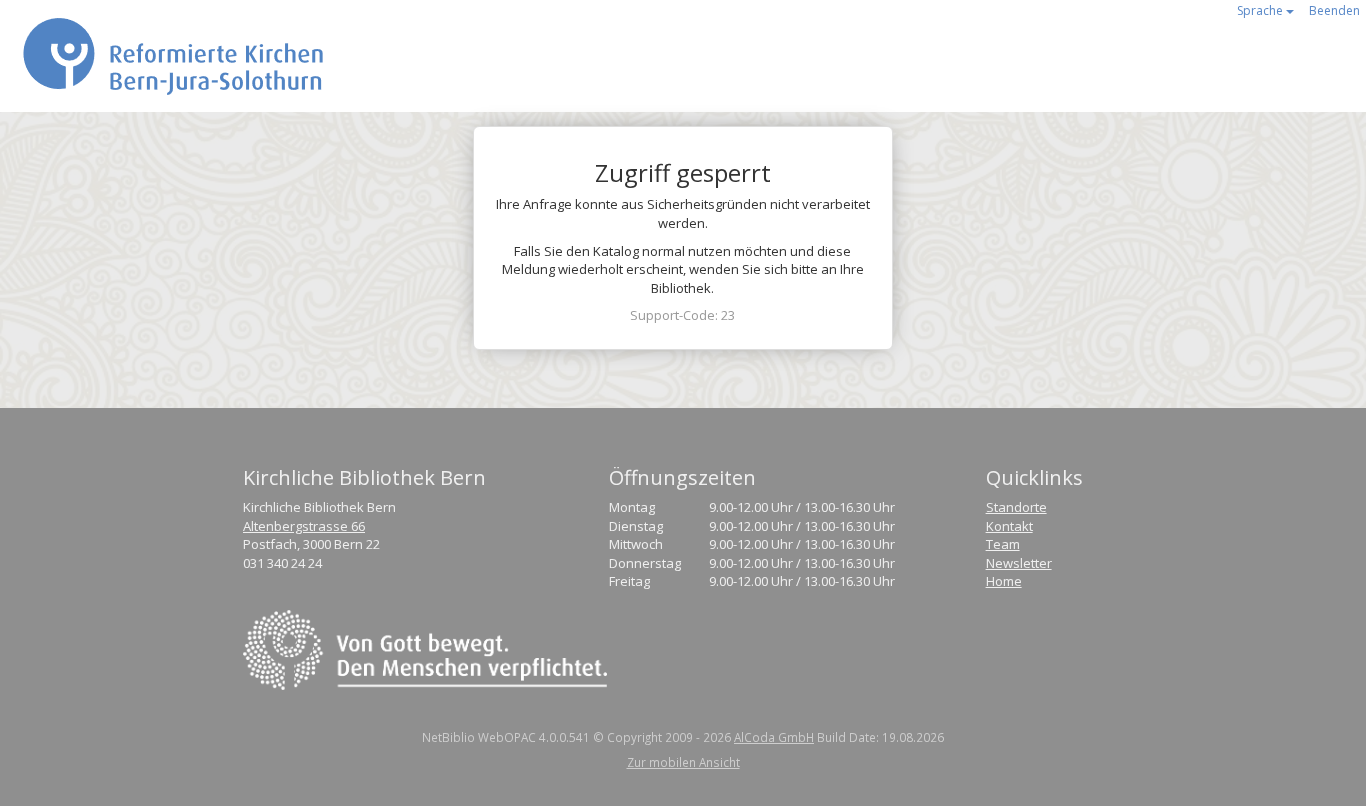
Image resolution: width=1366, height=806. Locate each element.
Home (1004, 581)
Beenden (1334, 10)
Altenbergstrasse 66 (304, 526)
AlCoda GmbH (774, 737)
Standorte (1016, 507)
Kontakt (1009, 526)
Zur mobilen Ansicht (683, 762)
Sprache (1261, 10)
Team (1003, 544)
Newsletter (1019, 563)
